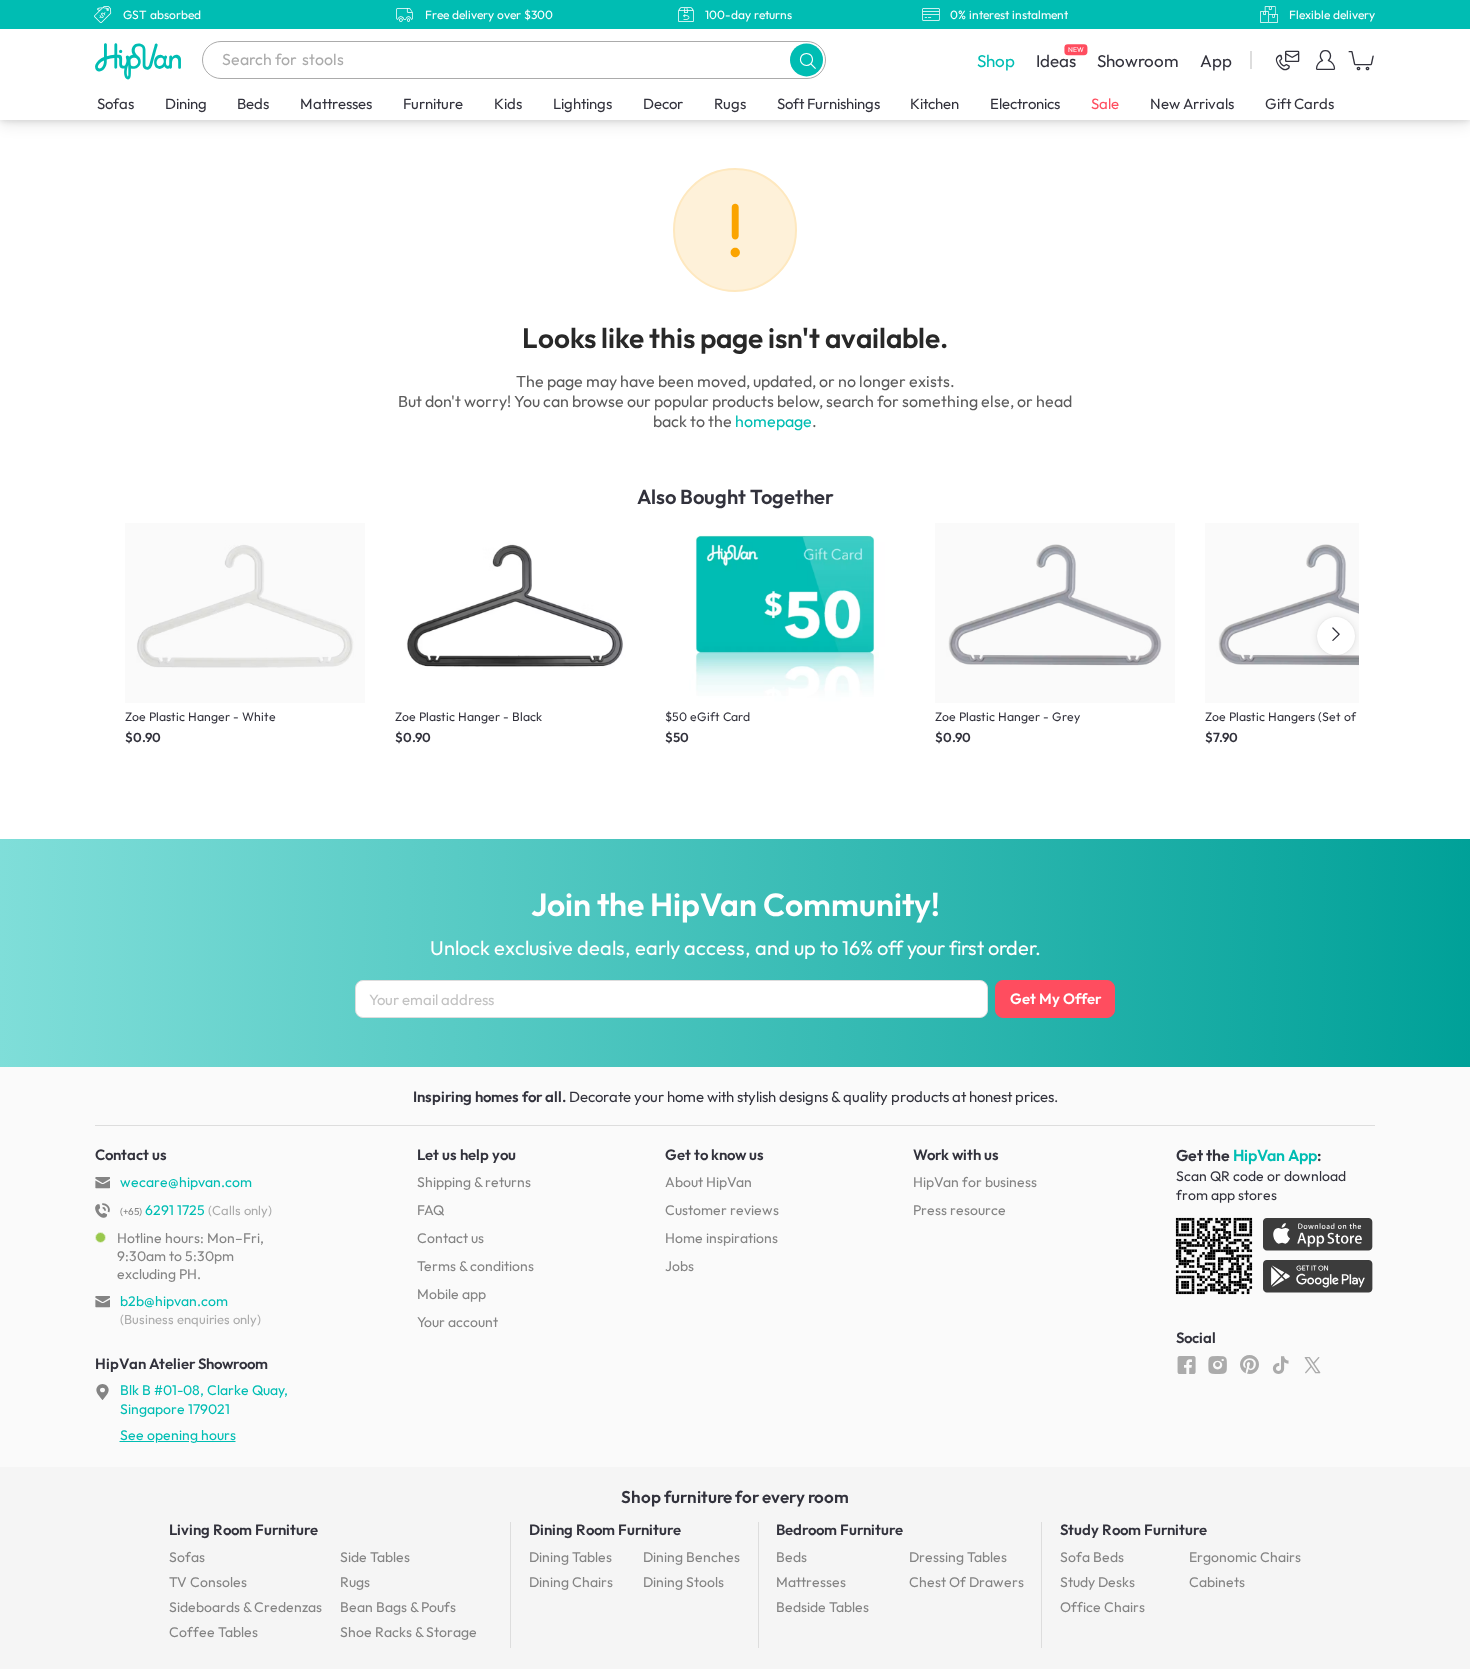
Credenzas (245, 1607)
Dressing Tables (958, 1557)
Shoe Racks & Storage (408, 1632)
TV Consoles (208, 1582)
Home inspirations (721, 1238)
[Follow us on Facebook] (1186, 1364)
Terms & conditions (475, 1266)
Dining (186, 103)
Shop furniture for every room (735, 1496)
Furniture (433, 103)
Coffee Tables (213, 1632)
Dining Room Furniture (605, 1529)
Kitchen (934, 103)
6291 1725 (162, 1210)
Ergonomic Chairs (1245, 1557)
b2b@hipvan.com (174, 1301)
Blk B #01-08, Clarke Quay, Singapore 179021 (204, 1399)
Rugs (730, 103)
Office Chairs (1102, 1607)
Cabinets (1217, 1582)
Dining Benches (691, 1557)
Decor (663, 103)
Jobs (679, 1266)
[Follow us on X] (1312, 1364)
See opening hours (178, 1435)
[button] (806, 59)
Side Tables (375, 1557)
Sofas (115, 103)
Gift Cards (1299, 103)
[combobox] (514, 60)
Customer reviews (722, 1210)
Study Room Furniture (1133, 1529)
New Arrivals (1192, 103)
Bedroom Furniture (839, 1529)
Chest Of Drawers (966, 1582)
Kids (508, 103)
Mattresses (336, 103)
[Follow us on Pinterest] (1249, 1364)
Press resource (959, 1210)
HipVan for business (975, 1182)
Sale (1105, 103)
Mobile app (451, 1294)
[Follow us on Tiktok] (1280, 1364)
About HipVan (708, 1182)
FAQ (430, 1210)
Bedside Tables (822, 1607)
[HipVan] (140, 60)
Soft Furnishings (828, 103)
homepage (773, 421)
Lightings (582, 103)
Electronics (1025, 103)
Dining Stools (683, 1582)
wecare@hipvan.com (186, 1182)
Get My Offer (1055, 998)
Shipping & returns (474, 1182)
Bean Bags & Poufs (398, 1607)
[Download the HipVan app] (1276, 1260)
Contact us (450, 1238)
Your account (457, 1322)
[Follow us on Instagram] (1217, 1364)
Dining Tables (570, 1557)
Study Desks (1097, 1582)
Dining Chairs (571, 1582)
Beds (253, 103)
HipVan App (1275, 1155)
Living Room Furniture (243, 1529)
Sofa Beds (1092, 1557)
